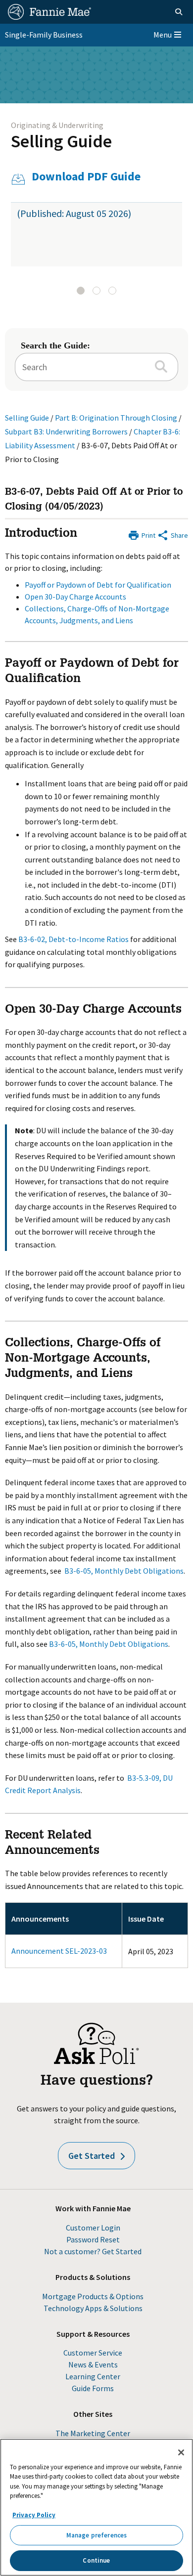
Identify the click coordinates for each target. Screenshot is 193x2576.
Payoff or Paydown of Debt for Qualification (98, 585)
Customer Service (93, 2353)
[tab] (81, 291)
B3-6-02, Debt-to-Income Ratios (73, 939)
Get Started (92, 2156)
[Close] (181, 2452)
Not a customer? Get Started (93, 2251)
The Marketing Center (93, 2433)
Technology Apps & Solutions (93, 2308)
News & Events (93, 2364)
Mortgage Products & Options (93, 2296)
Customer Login (93, 2228)
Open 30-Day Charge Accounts (75, 597)
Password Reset (93, 2239)
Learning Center (93, 2376)
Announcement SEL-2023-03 (59, 1951)
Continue (96, 2560)
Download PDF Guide (86, 177)
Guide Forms (93, 2388)
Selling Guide (61, 141)
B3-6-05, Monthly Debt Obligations (124, 1571)
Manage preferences (96, 2535)
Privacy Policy (34, 2515)
